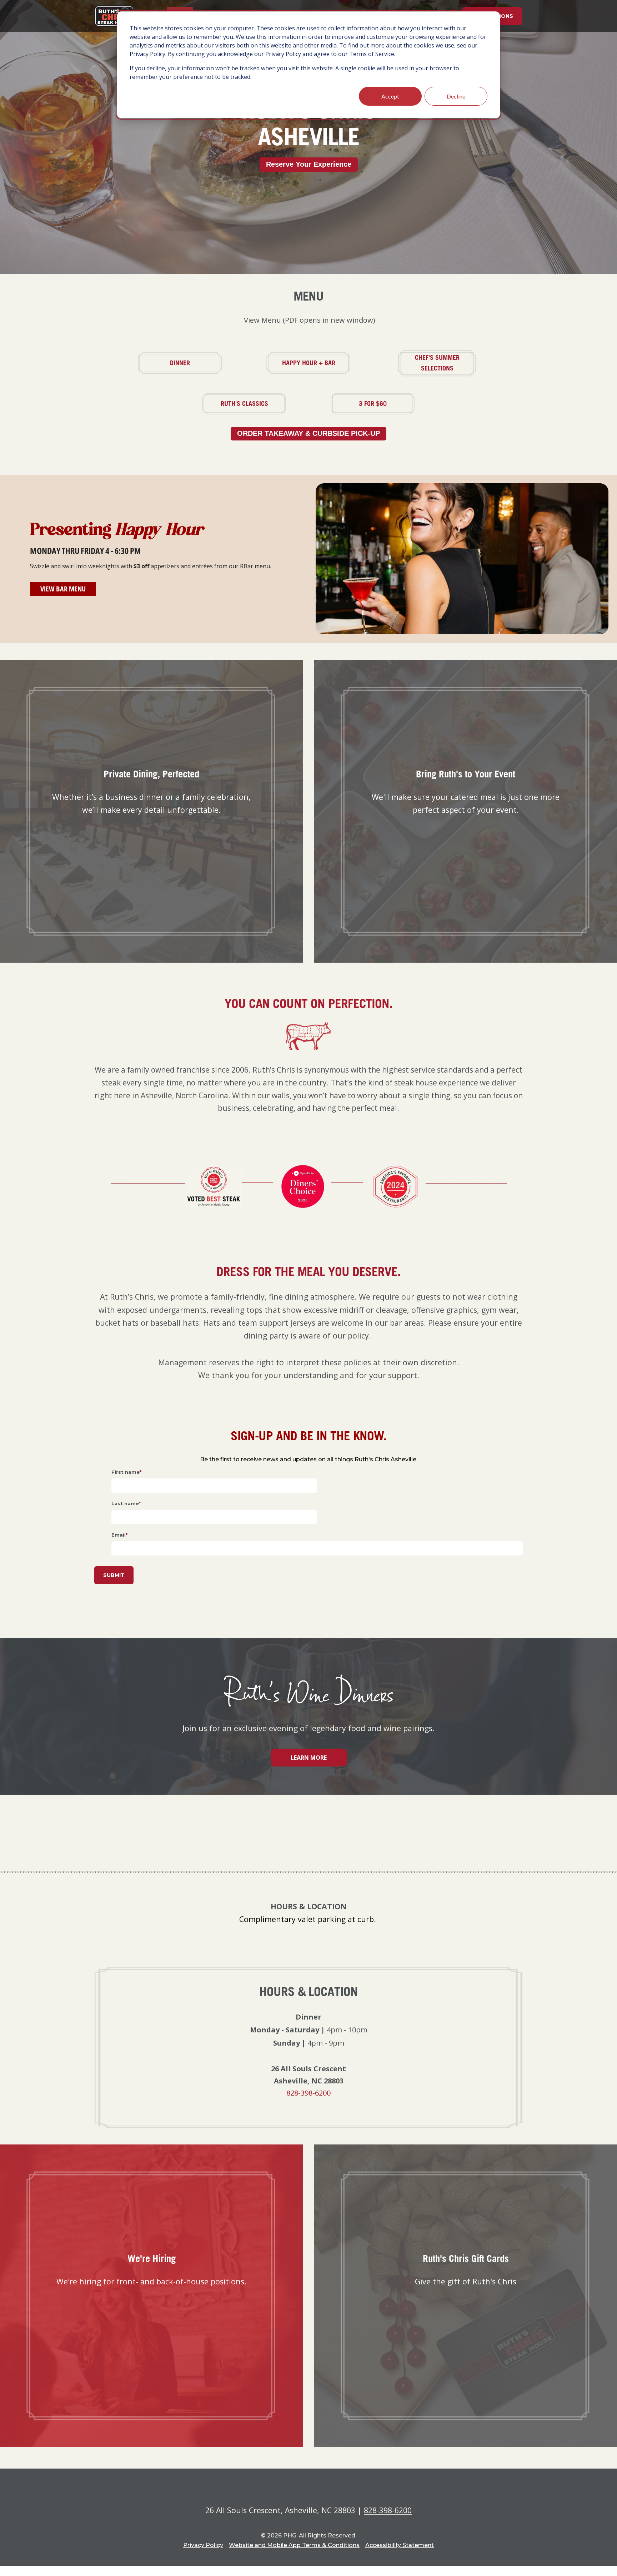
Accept (390, 96)
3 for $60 (388, 403)
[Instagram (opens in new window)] (318, 1612)
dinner (197, 363)
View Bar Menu (68, 589)
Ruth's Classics (255, 403)
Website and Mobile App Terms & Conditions (294, 2545)
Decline (456, 96)
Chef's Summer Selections (448, 363)
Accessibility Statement (400, 2545)
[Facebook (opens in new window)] (299, 1612)
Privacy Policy (203, 2545)
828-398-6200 (308, 2093)
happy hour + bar (318, 363)
